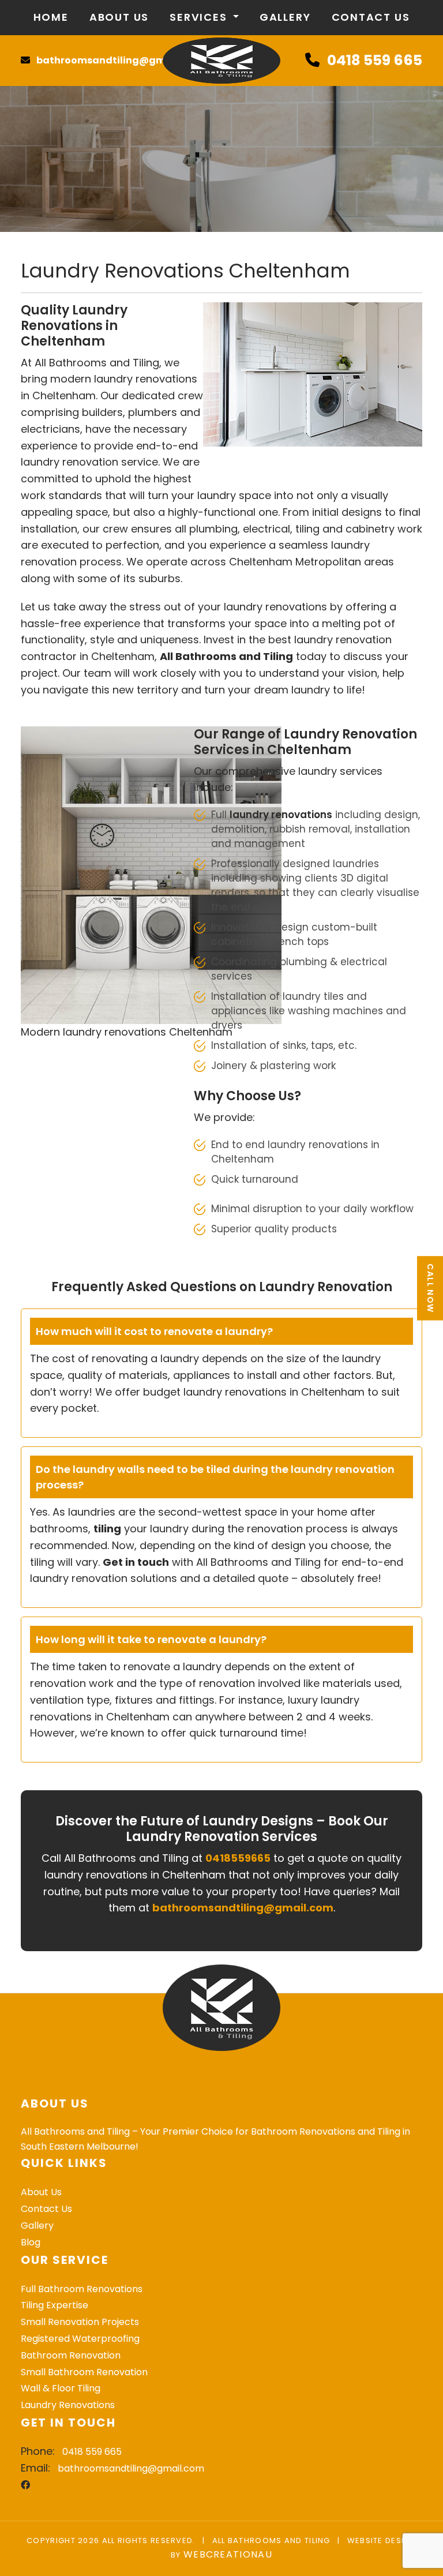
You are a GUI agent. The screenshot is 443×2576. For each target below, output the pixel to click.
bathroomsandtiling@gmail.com (119, 60)
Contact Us (371, 17)
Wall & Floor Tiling (61, 2388)
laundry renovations (281, 815)
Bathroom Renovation (71, 2355)
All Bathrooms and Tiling (226, 656)
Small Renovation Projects (80, 2322)
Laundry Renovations (68, 2405)
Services (200, 17)
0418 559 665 (375, 60)
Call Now (430, 1288)
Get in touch (136, 1562)
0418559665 (238, 1858)
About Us (119, 17)
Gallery (285, 17)
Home (51, 17)
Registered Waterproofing (80, 2339)
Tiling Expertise (55, 2305)
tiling (107, 1529)
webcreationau (228, 2554)
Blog (31, 2242)
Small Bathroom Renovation (84, 2372)
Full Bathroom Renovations (82, 2289)
